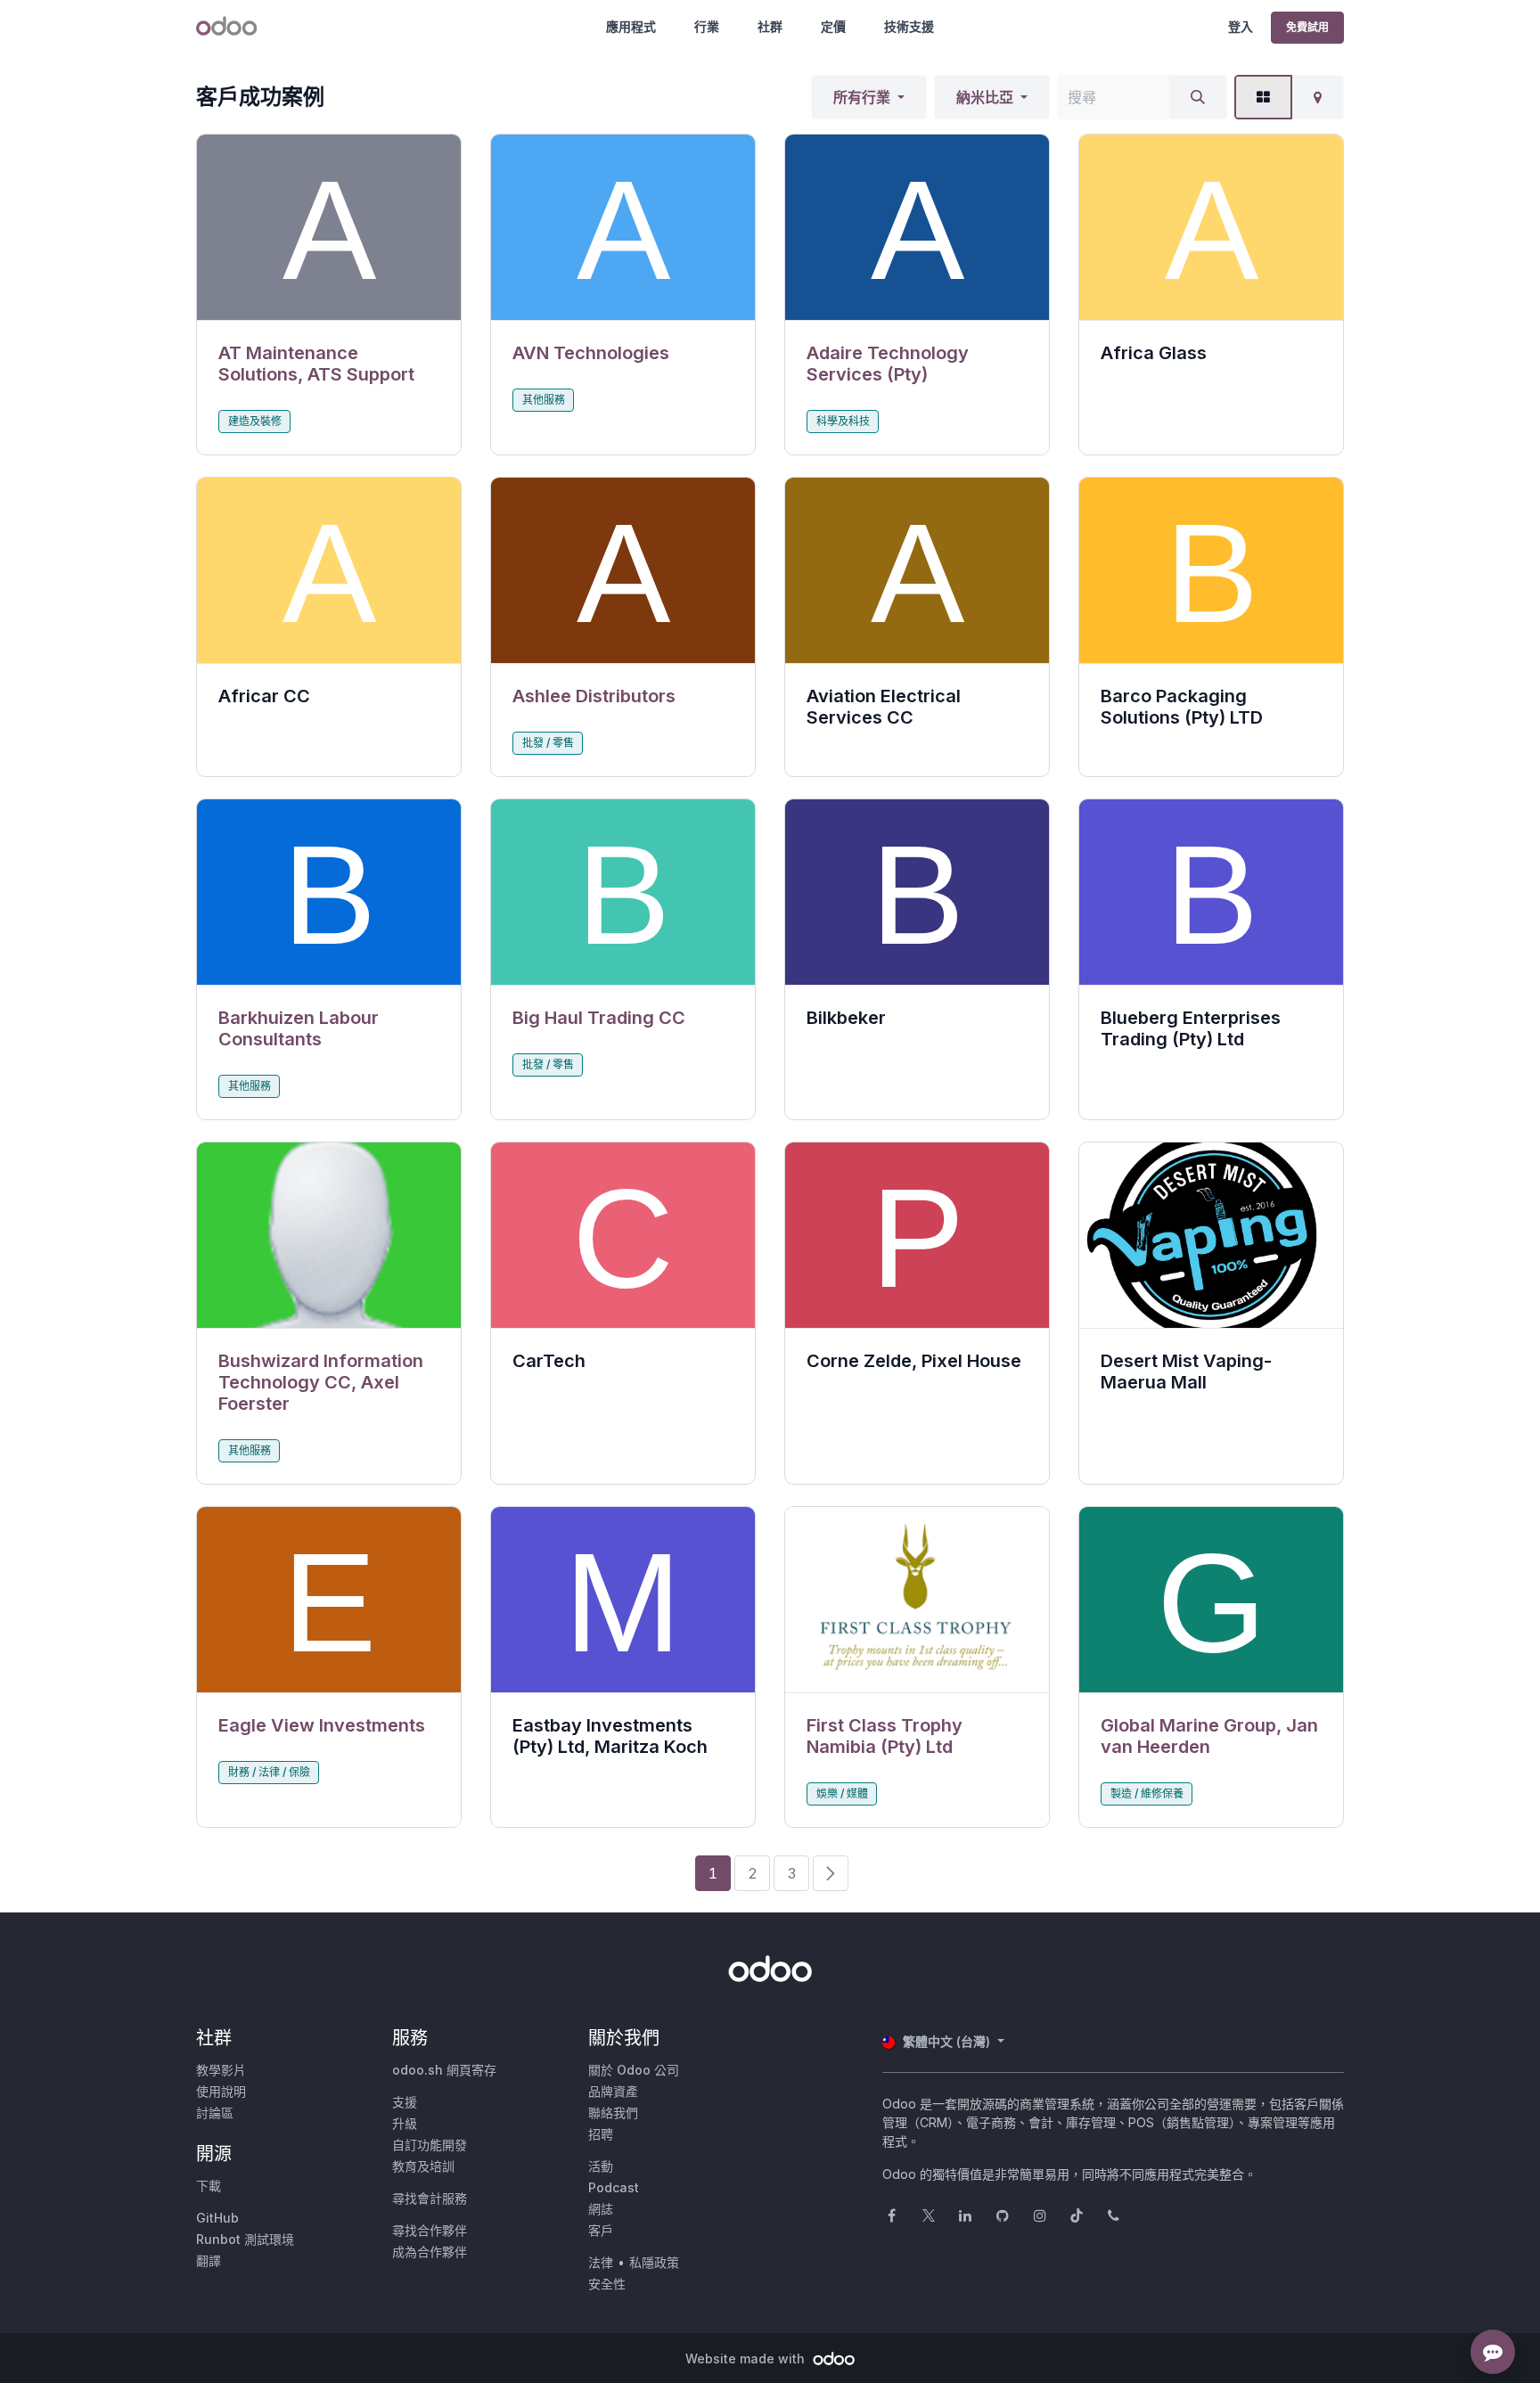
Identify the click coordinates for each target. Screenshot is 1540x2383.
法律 (601, 2262)
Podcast (614, 2187)
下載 (209, 2186)
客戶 (601, 2230)
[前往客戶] (329, 228)
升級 (405, 2123)
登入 (1241, 26)
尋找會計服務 (430, 2198)
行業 (707, 26)
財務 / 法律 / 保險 (269, 1772)
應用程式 (631, 26)
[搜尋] (1198, 97)
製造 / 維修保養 (1147, 1793)
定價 (833, 26)
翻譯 (209, 2260)
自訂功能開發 (430, 2145)
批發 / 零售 (548, 743)
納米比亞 (985, 97)
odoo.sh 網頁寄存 (444, 2070)
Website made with (747, 2358)
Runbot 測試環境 (245, 2239)
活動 (601, 2166)
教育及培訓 (423, 2166)
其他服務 (544, 400)
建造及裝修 (255, 421)
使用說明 (221, 2091)
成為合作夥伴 (430, 2252)
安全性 (607, 2284)
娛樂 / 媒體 (842, 1793)
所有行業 (862, 97)
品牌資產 (613, 2091)
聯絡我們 (613, 2113)
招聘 (601, 2134)
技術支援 (909, 26)
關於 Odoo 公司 (634, 2070)
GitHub (217, 2218)
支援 (405, 2102)
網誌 (601, 2209)
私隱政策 (654, 2262)
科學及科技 (843, 421)
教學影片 (221, 2070)
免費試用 (1307, 27)
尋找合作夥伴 (430, 2230)
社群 (770, 26)
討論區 (215, 2113)
